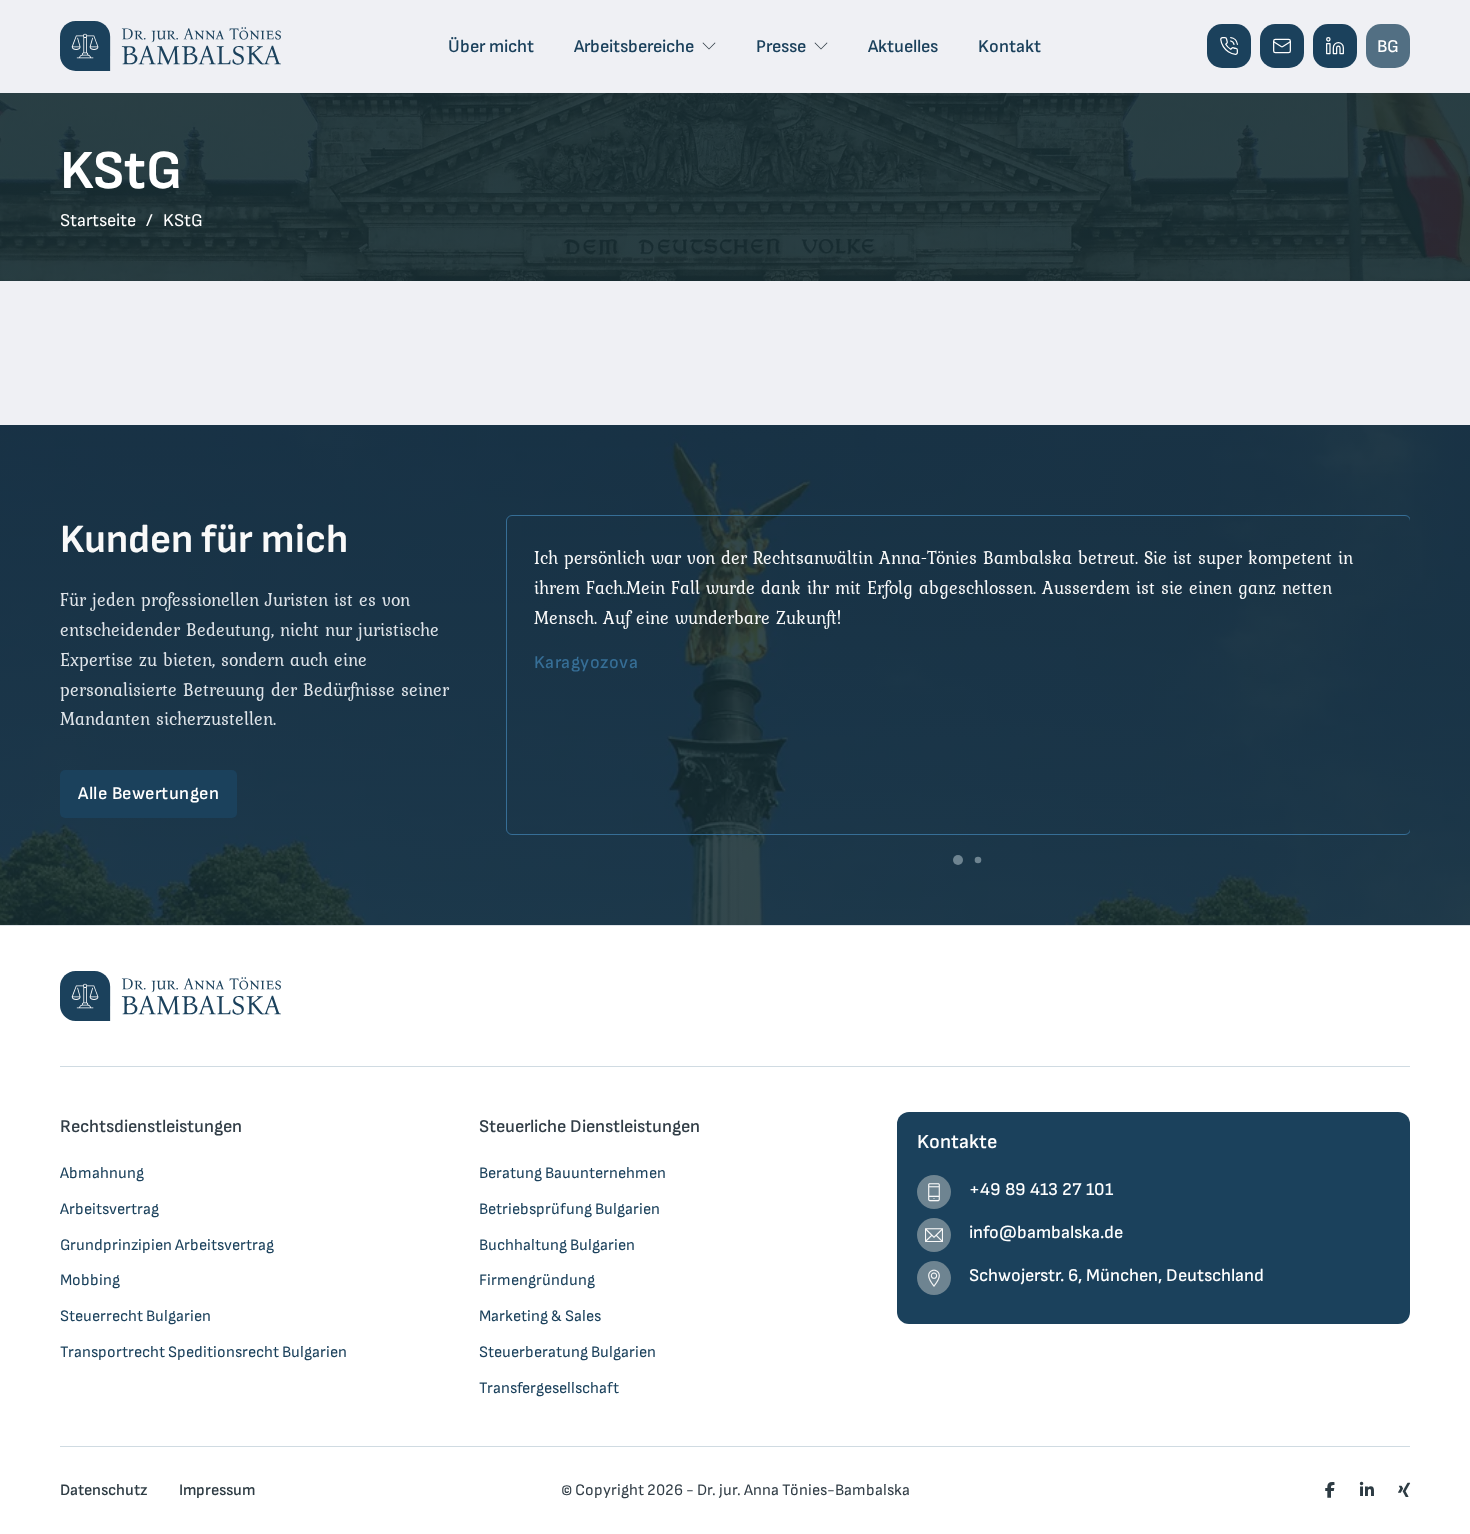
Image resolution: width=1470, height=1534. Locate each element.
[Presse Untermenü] (821, 46)
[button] (958, 860)
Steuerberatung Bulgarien (567, 1352)
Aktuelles (903, 46)
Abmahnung (102, 1173)
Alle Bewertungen (148, 793)
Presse (781, 46)
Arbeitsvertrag (109, 1209)
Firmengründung (537, 1280)
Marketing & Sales (540, 1316)
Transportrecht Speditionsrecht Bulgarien (203, 1352)
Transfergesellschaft (549, 1388)
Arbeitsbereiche (634, 46)
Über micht (491, 46)
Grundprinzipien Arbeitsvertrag (167, 1245)
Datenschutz (103, 1490)
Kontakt (1009, 46)
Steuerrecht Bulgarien (135, 1316)
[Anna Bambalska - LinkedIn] (1335, 46)
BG (1388, 46)
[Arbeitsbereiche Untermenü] (709, 46)
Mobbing (90, 1280)
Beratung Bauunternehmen (572, 1173)
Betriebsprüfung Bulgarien (569, 1209)
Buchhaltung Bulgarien (557, 1245)
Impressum (217, 1490)
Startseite (98, 220)
